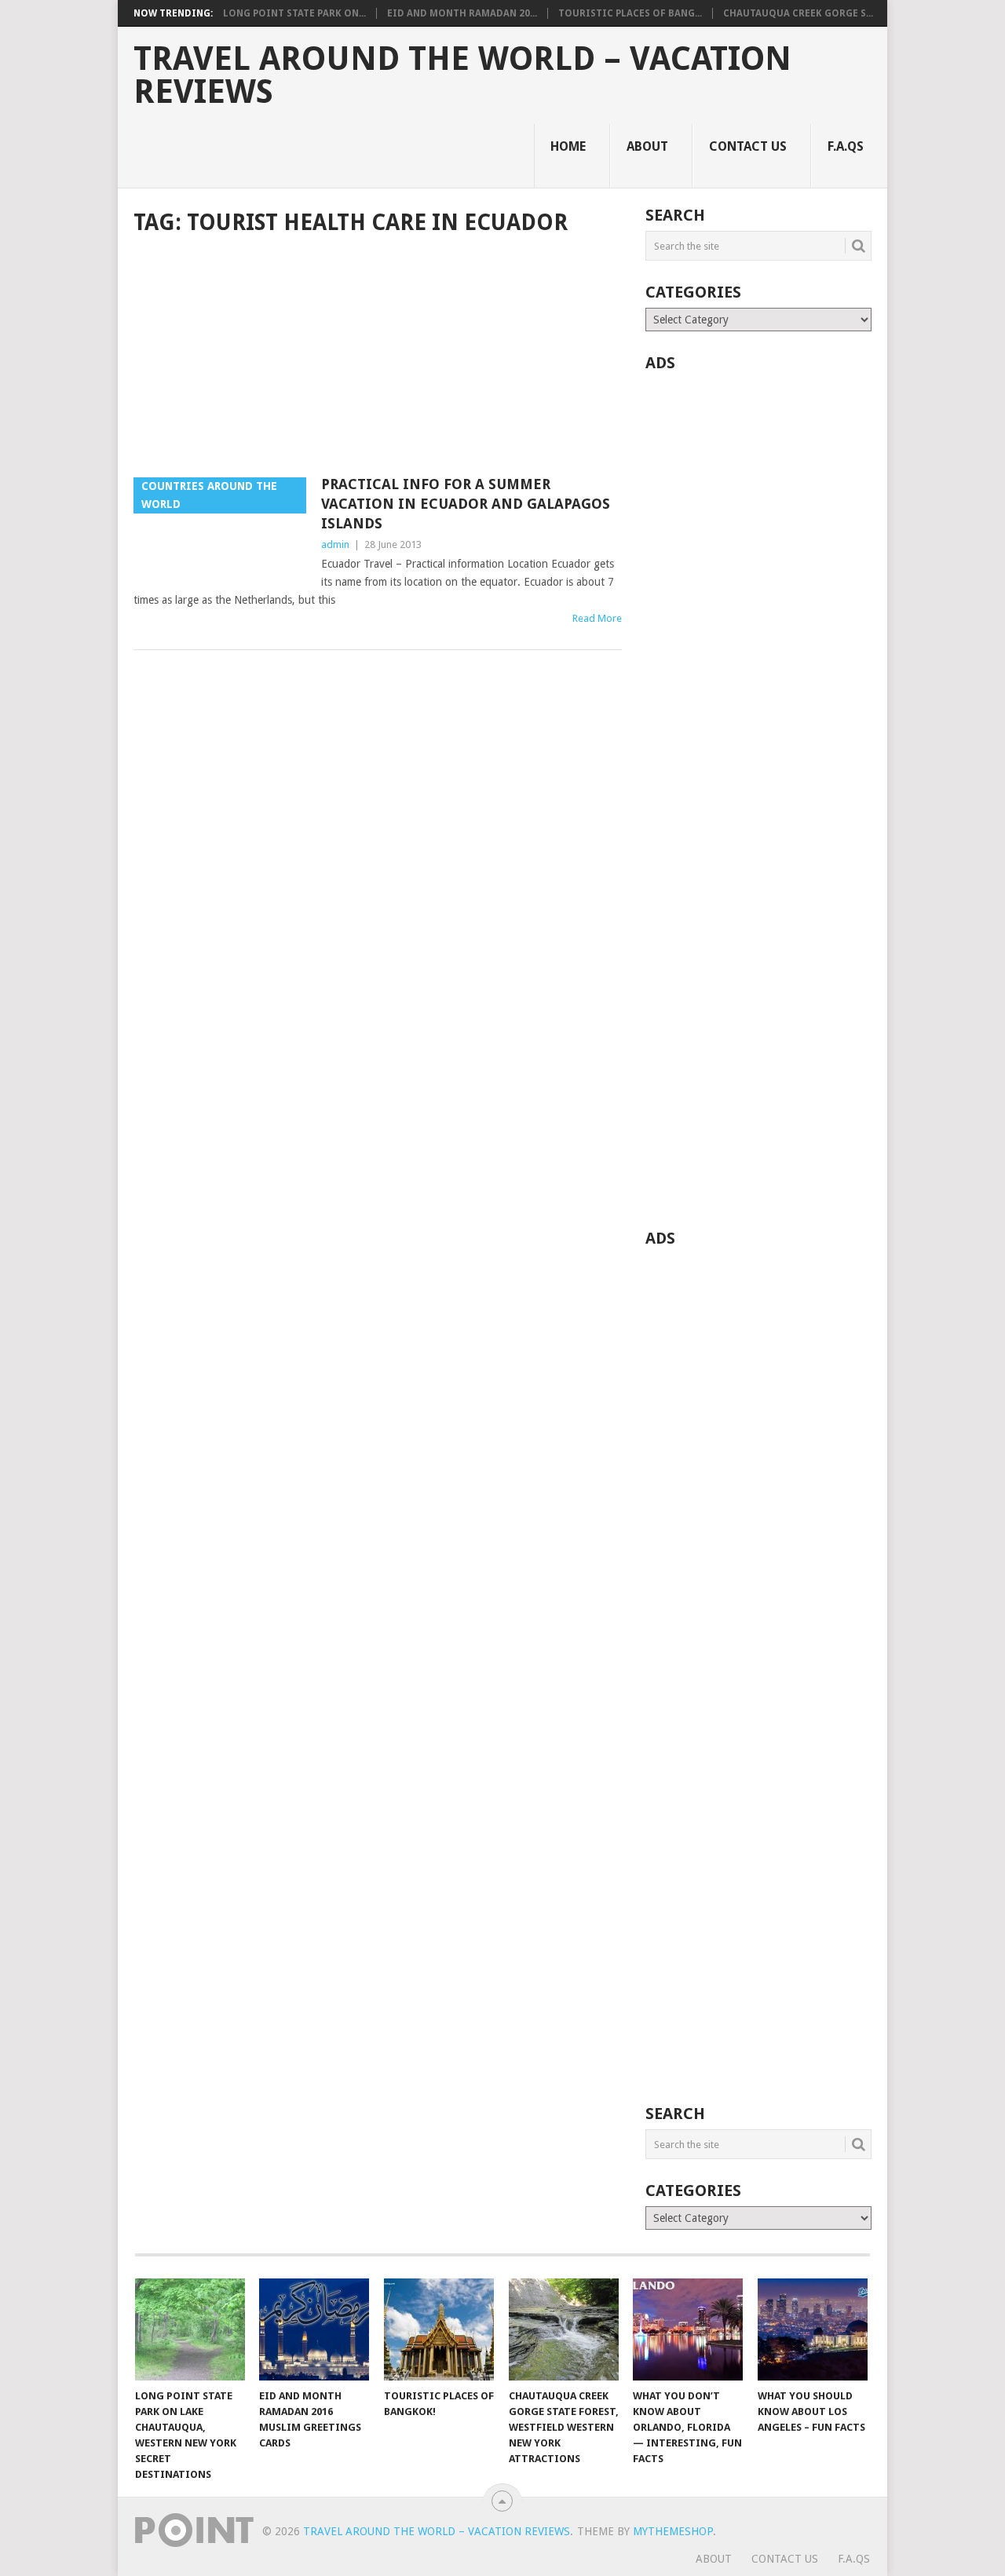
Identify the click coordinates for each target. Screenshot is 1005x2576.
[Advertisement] (378, 358)
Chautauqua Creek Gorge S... (798, 13)
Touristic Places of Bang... (630, 13)
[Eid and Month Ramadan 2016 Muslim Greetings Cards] (314, 2329)
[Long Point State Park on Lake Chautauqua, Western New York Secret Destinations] (190, 2329)
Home (568, 146)
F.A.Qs (846, 146)
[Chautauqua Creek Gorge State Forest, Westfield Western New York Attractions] (564, 2329)
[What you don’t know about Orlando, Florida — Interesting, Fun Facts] (688, 2329)
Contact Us (748, 146)
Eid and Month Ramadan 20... (462, 13)
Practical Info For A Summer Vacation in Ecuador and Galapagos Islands (466, 504)
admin (335, 544)
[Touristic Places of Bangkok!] (439, 2329)
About (647, 146)
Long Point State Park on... (294, 13)
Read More (597, 618)
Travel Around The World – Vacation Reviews (462, 75)
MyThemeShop (673, 2531)
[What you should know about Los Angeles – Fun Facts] (813, 2329)
